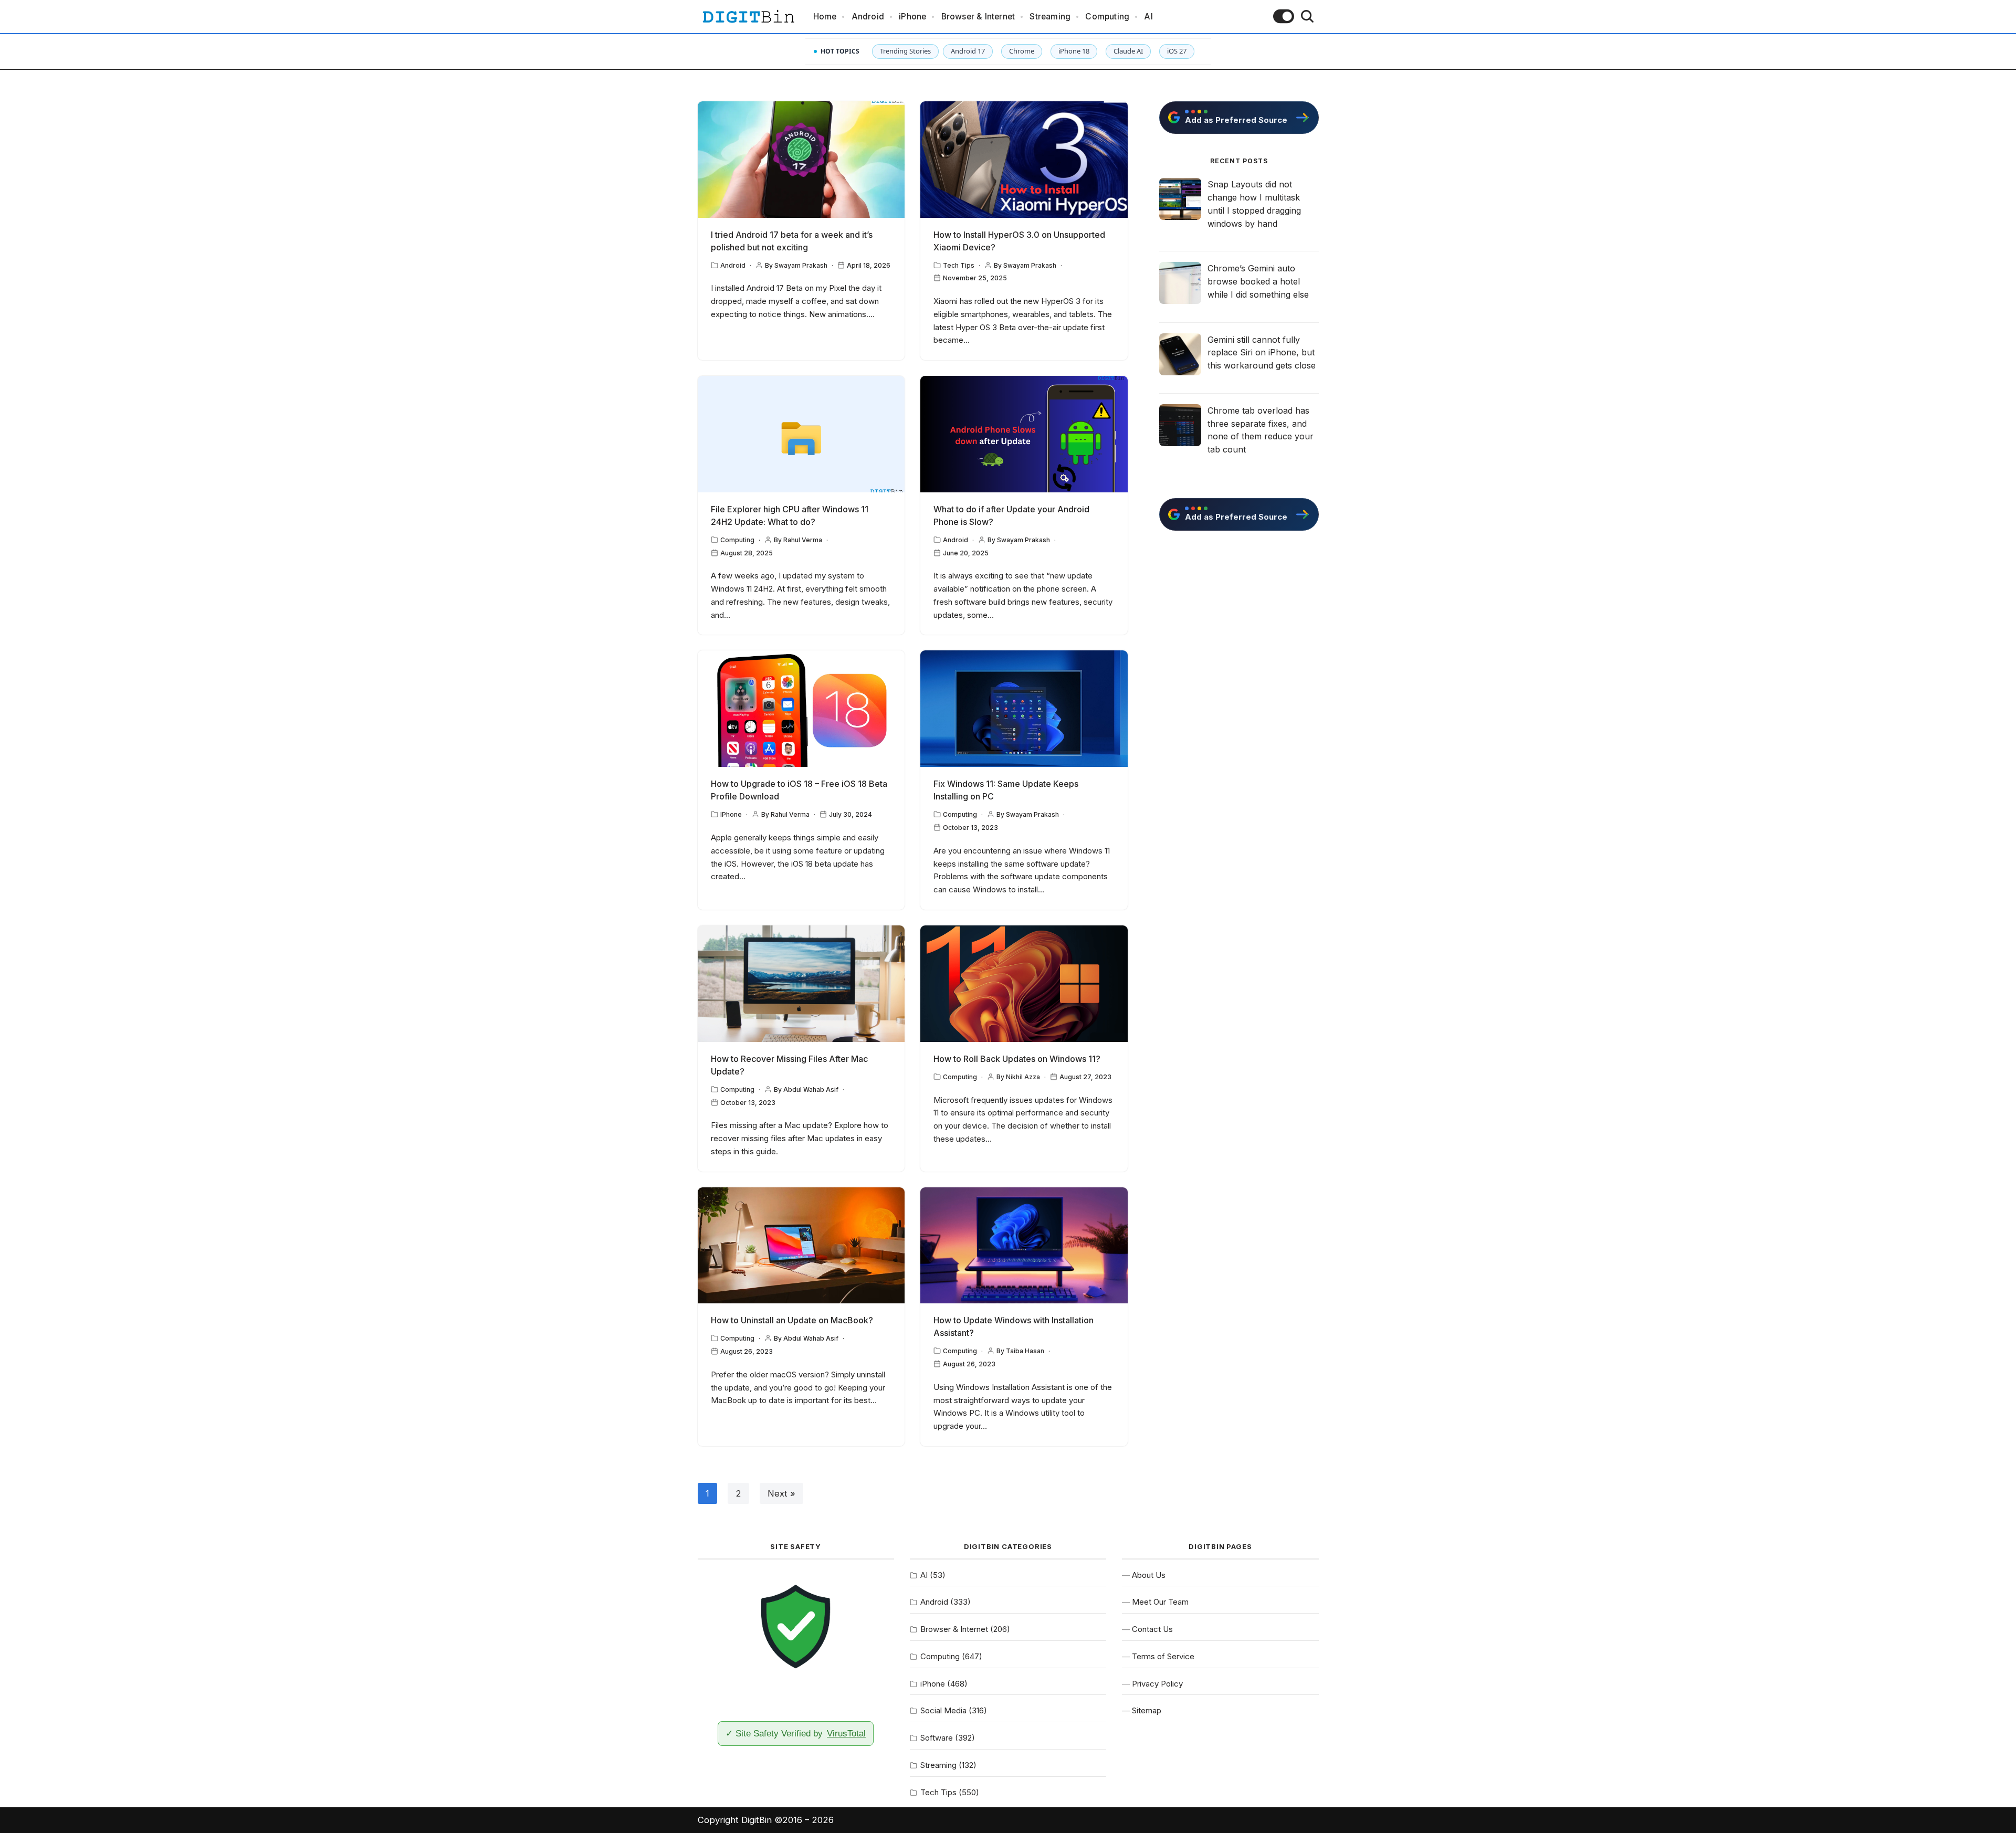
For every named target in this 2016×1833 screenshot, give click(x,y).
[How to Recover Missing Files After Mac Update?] (801, 984)
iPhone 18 (1074, 51)
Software (937, 1738)
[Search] (1307, 16)
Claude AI (1128, 51)
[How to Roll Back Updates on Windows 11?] (1024, 984)
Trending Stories (905, 51)
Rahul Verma (803, 540)
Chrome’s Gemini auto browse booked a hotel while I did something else (1258, 281)
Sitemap (1147, 1710)
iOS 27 (1177, 51)
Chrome (1022, 51)
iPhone (912, 17)
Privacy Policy (1157, 1684)
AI (1148, 17)
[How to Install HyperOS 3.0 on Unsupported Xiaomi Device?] (1024, 160)
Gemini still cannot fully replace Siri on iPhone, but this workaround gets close (1262, 353)
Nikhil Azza (1023, 1077)
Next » (781, 1493)
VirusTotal (846, 1733)
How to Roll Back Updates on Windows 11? (1017, 1059)
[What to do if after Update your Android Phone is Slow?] (1024, 434)
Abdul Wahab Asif (811, 1089)
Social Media (943, 1710)
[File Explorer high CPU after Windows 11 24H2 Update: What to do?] (801, 434)
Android (868, 17)
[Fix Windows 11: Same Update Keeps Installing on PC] (1024, 709)
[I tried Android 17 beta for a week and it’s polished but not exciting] (801, 160)
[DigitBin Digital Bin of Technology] (748, 17)
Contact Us (1152, 1629)
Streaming (1050, 17)
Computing (1107, 17)
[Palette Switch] (1284, 16)
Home (825, 17)
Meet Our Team (1160, 1602)
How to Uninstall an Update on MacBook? (792, 1320)
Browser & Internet (978, 17)
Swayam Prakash (801, 265)
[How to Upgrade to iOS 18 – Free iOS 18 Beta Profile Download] (801, 709)
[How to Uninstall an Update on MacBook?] (801, 1246)
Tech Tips (959, 265)
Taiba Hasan (1025, 1351)
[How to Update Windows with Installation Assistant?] (1024, 1246)
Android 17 (968, 51)
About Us (1149, 1575)
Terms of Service (1163, 1656)
